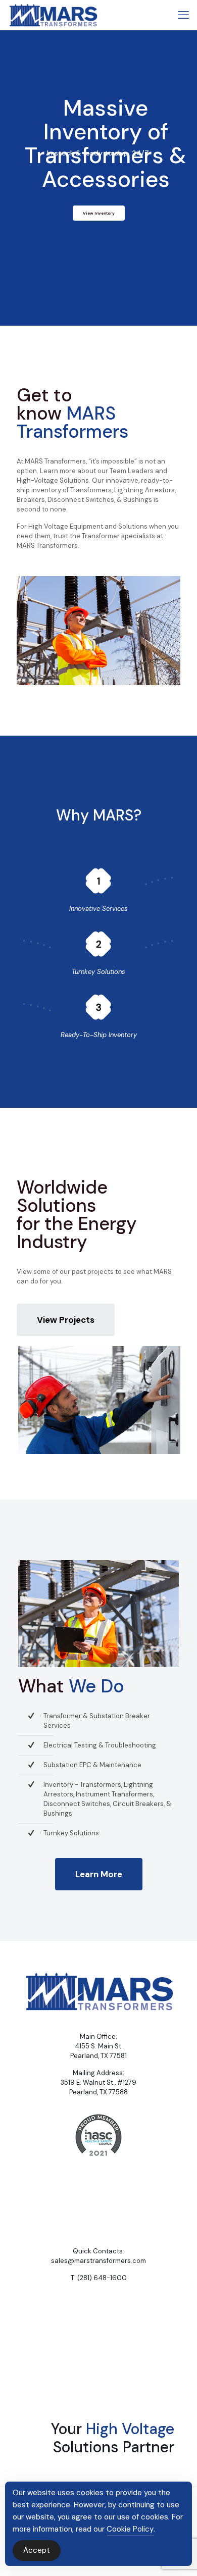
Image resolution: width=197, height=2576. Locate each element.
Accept (37, 2550)
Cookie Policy (130, 2529)
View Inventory (99, 213)
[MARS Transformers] (53, 15)
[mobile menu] (183, 15)
